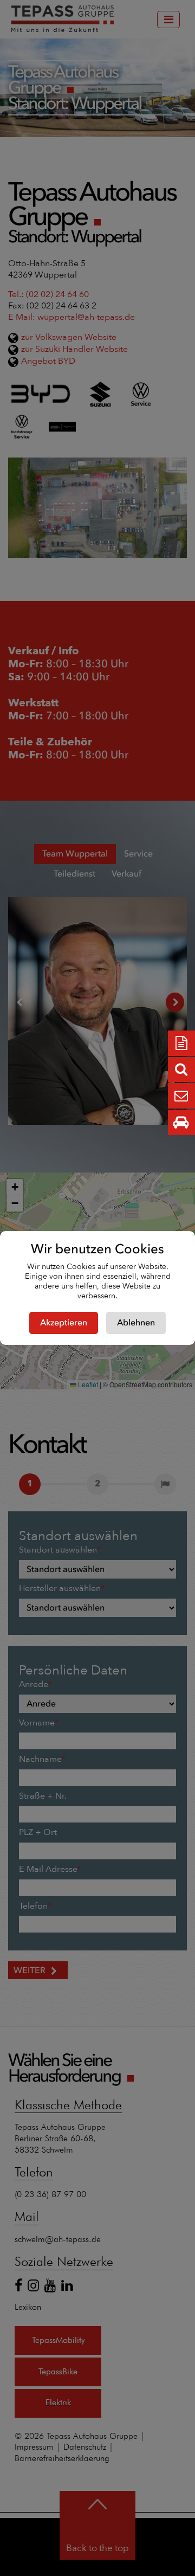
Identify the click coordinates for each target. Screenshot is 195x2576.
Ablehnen (136, 1323)
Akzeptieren (64, 1323)
